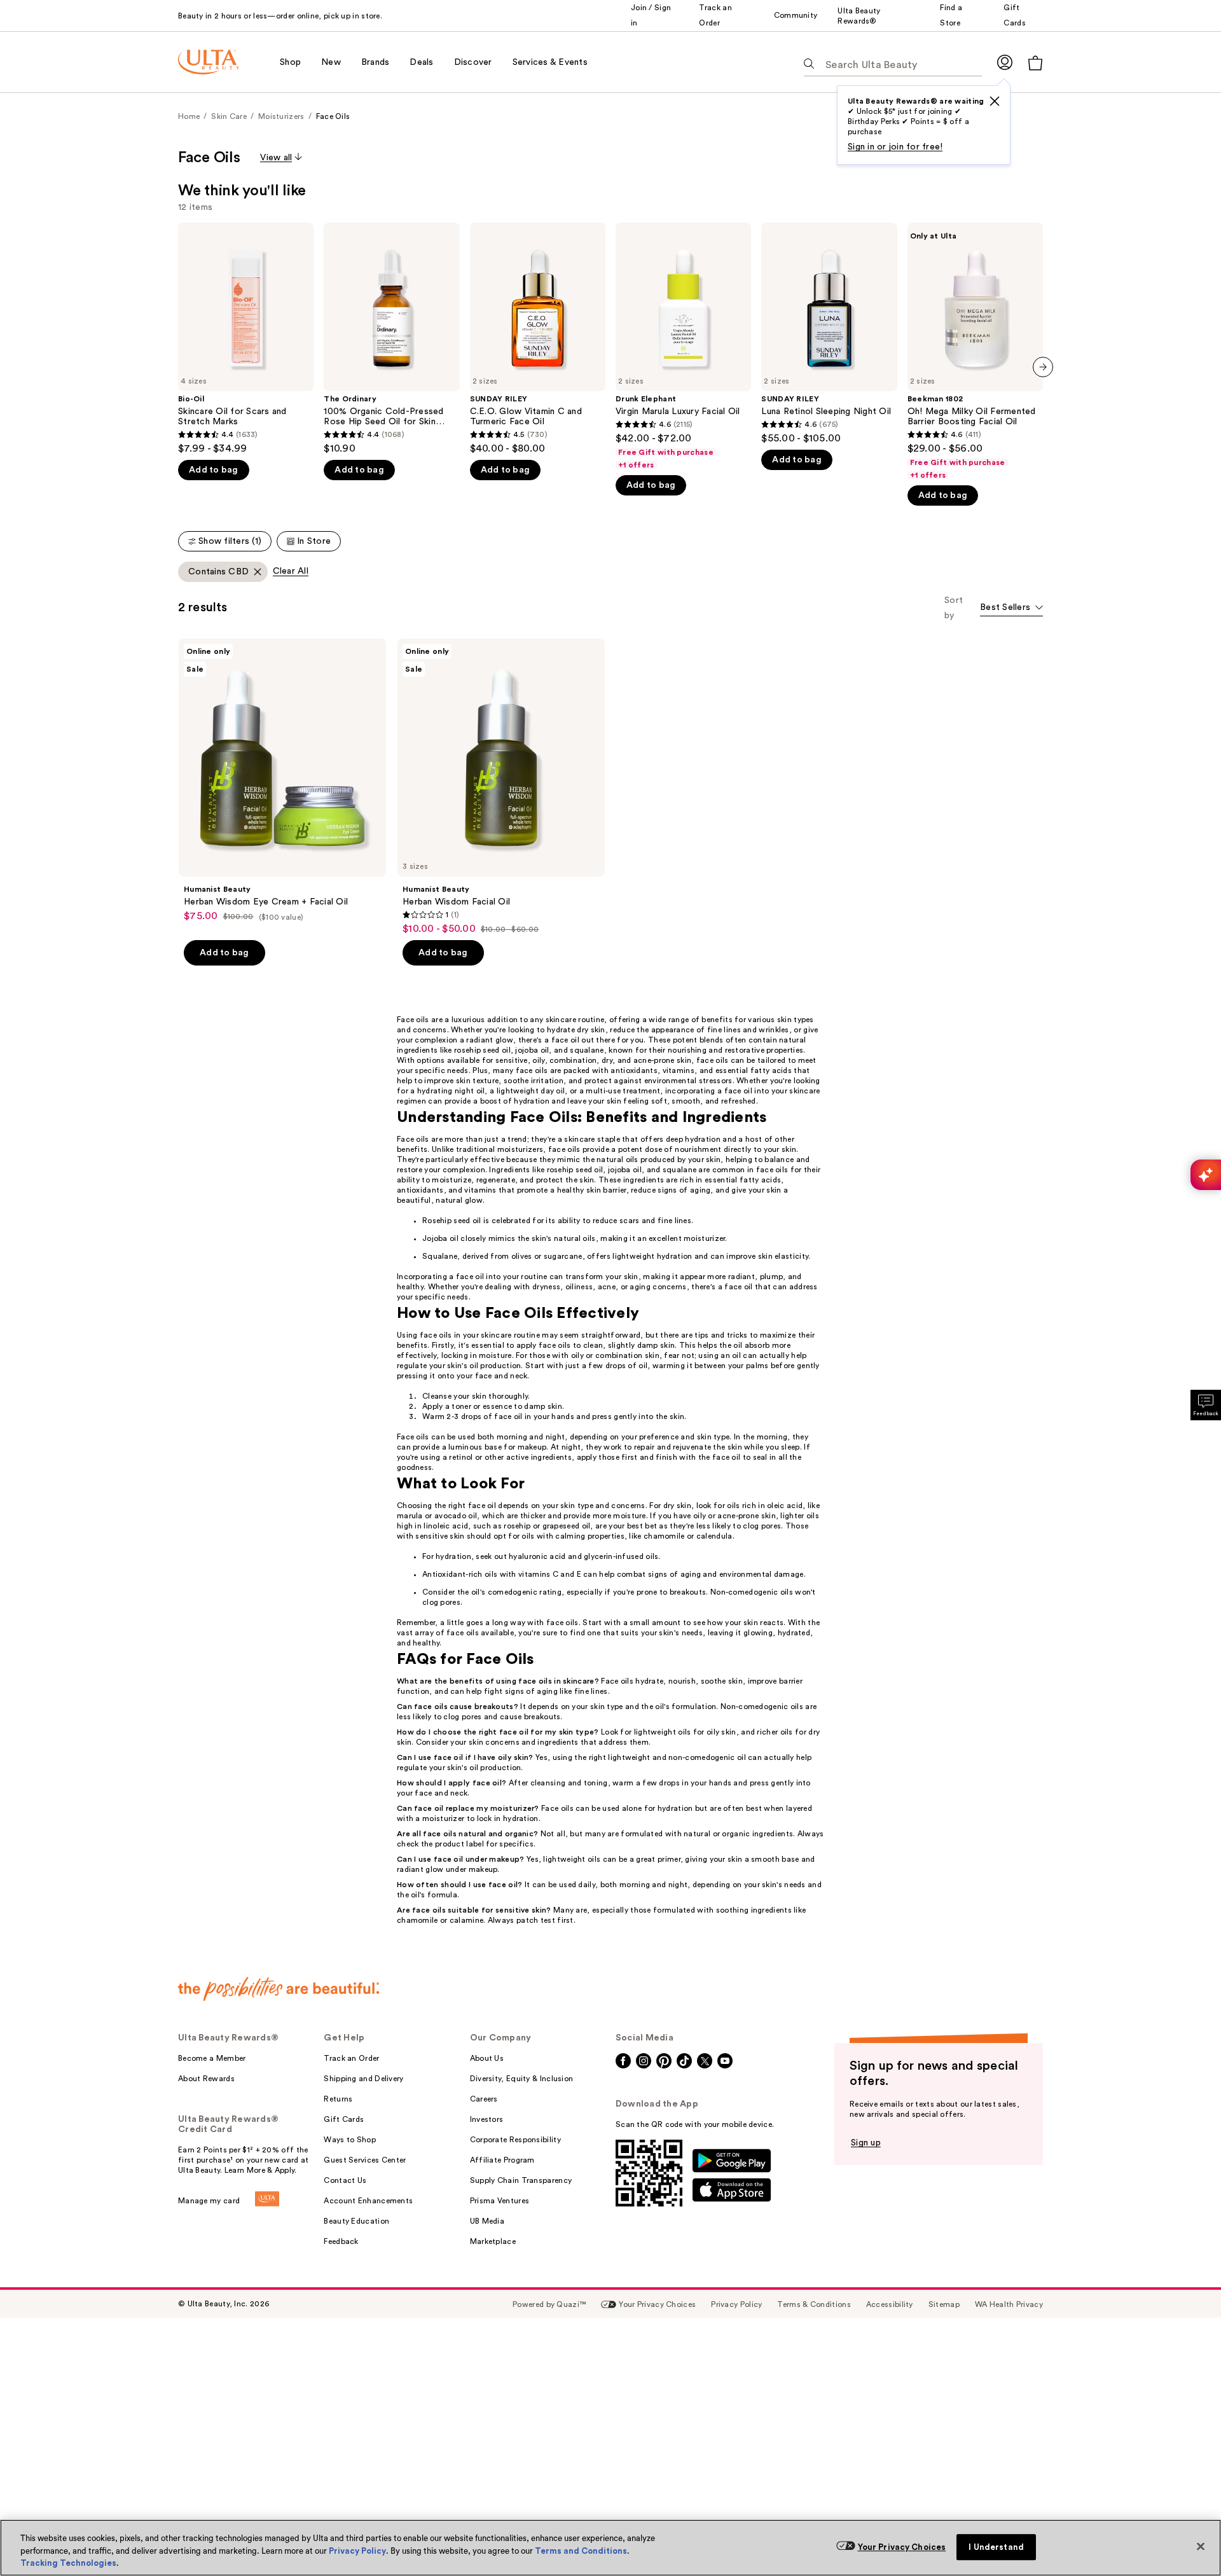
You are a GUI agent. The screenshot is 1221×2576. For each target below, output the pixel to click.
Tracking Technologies (68, 2563)
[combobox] (1011, 608)
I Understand (996, 2547)
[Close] (1201, 2546)
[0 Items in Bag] (1035, 63)
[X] (995, 101)
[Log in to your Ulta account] (1005, 62)
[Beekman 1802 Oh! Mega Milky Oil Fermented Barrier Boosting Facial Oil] (975, 351)
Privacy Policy (357, 2551)
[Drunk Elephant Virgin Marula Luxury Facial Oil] (683, 346)
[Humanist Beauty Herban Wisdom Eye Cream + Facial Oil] (282, 780)
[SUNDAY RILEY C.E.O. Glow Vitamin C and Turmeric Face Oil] (538, 339)
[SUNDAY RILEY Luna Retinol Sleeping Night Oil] (829, 334)
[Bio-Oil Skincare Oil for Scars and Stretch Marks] (246, 339)
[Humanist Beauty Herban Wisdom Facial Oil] (501, 787)
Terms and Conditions (581, 2551)
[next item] (1043, 367)
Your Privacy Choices (902, 2547)
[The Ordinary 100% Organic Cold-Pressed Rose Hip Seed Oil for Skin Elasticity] (391, 339)
